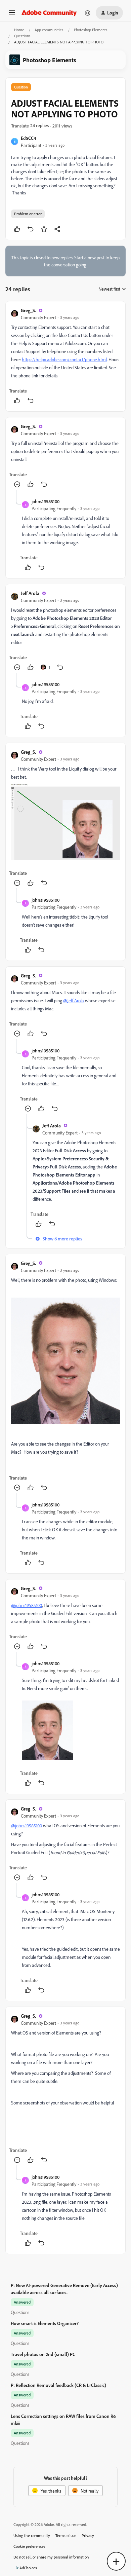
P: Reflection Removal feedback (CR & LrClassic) (58, 2385)
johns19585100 (46, 501)
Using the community (32, 2535)
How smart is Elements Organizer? (45, 2323)
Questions (22, 36)
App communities (49, 30)
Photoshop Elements (91, 30)
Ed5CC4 (28, 138)
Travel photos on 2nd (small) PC (43, 2354)
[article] (65, 356)
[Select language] (88, 13)
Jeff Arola (30, 593)
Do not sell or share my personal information (51, 2557)
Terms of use (66, 2535)
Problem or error (28, 214)
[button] (12, 15)
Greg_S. (28, 310)
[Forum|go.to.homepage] (49, 13)
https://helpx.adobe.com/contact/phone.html (64, 359)
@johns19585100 (27, 1605)
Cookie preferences (29, 2546)
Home (19, 30)
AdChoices (28, 2568)
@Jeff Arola (74, 1000)
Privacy (88, 2535)
